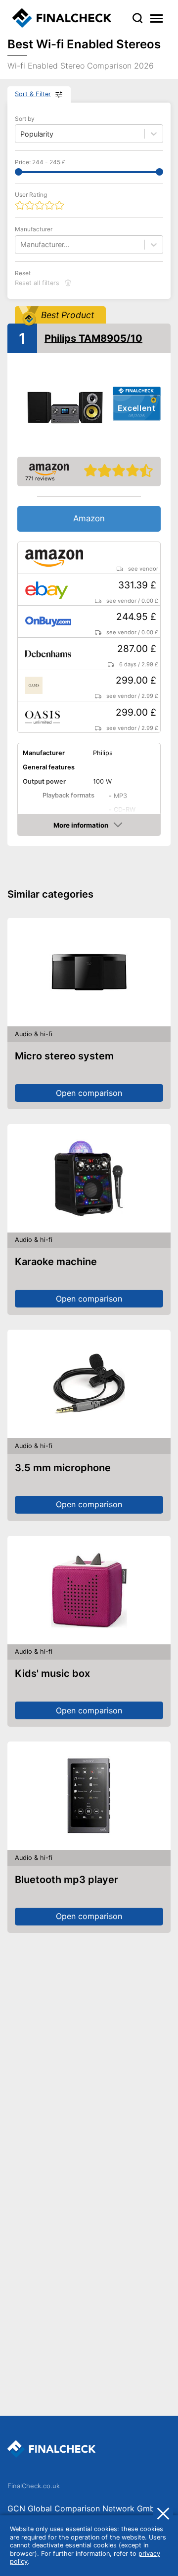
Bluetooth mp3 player (67, 1880)
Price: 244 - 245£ (40, 162)
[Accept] (163, 2513)
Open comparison (89, 1093)
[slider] (19, 172)
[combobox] (21, 244)
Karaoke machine (56, 1262)
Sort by (25, 119)
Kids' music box (52, 1673)
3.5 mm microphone (63, 1468)
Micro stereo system (64, 1056)
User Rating (31, 195)
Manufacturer (34, 229)
